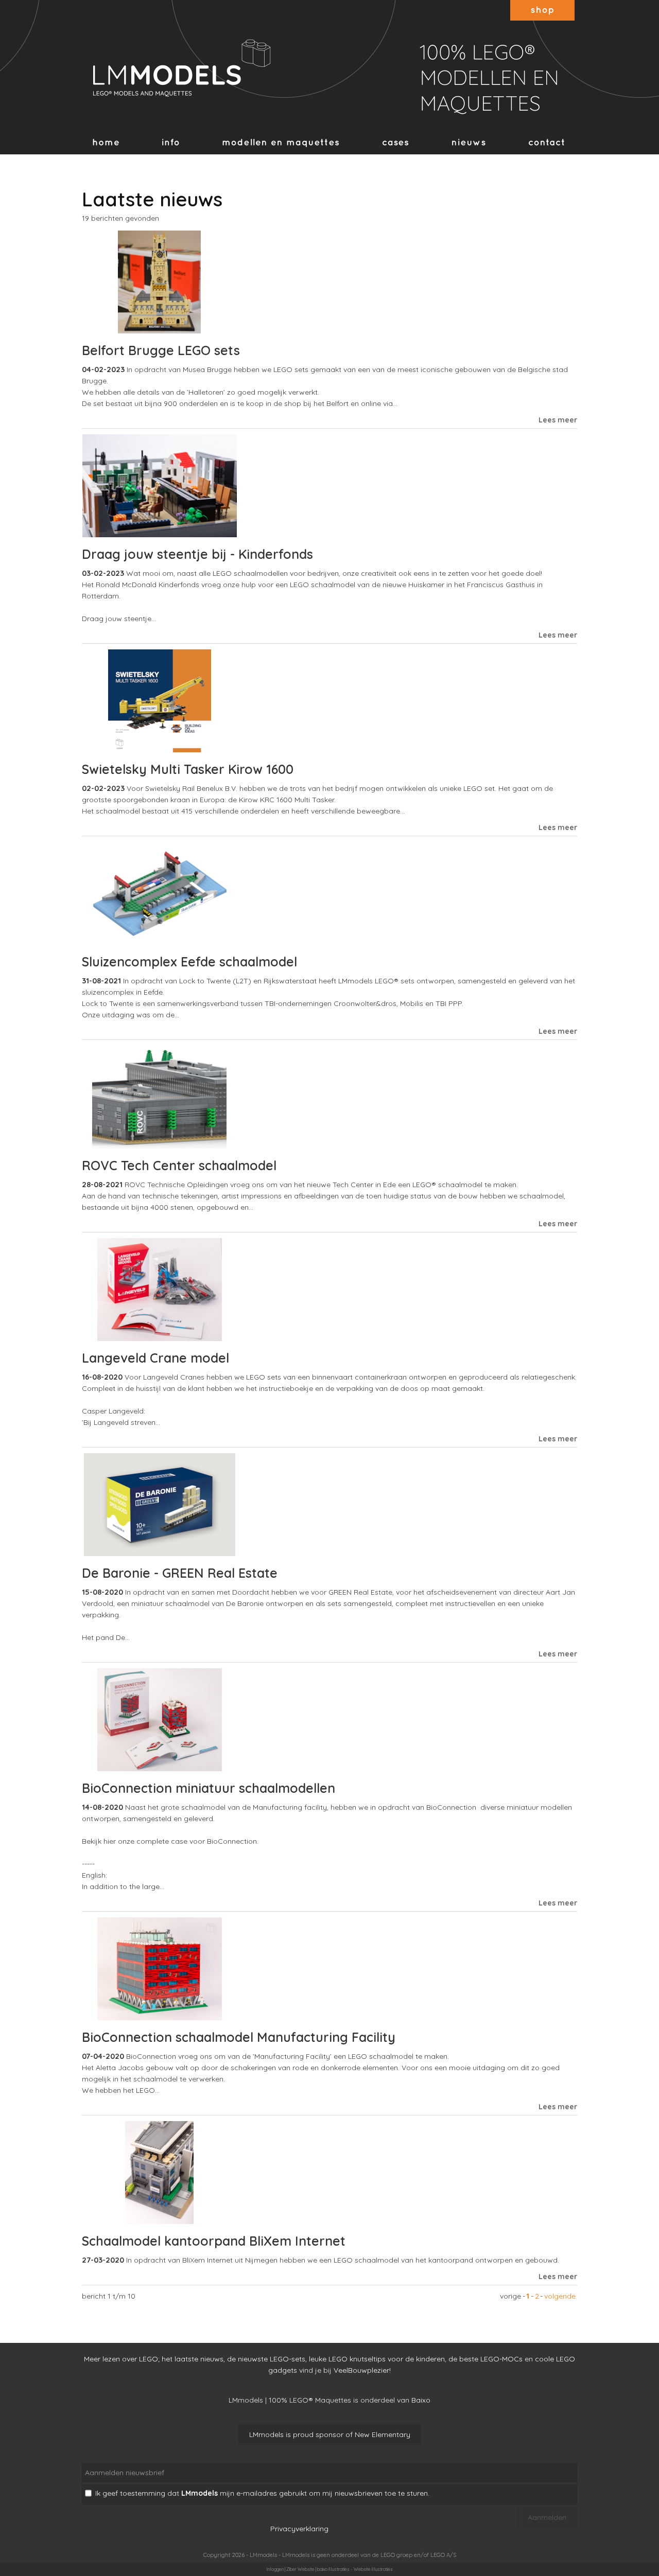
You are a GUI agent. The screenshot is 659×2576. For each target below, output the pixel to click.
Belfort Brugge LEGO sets (161, 350)
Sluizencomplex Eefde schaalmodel (189, 961)
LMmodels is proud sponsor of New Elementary (330, 2434)
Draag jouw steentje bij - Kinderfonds (197, 554)
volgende (560, 2296)
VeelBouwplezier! (362, 2370)
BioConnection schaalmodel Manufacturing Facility (239, 2037)
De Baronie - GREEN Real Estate (180, 1573)
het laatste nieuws (193, 2359)
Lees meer (558, 420)
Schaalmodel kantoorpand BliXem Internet (214, 2241)
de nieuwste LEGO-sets (266, 2359)
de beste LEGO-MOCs (485, 2359)
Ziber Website (300, 2569)
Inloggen (275, 2569)
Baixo (421, 2400)
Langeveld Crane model (155, 1358)
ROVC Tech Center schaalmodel (179, 1165)
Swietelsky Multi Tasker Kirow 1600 (188, 769)
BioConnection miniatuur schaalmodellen (209, 1788)
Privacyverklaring (299, 2529)
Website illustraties (373, 2569)
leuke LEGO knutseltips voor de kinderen (377, 2359)
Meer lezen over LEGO (121, 2359)
